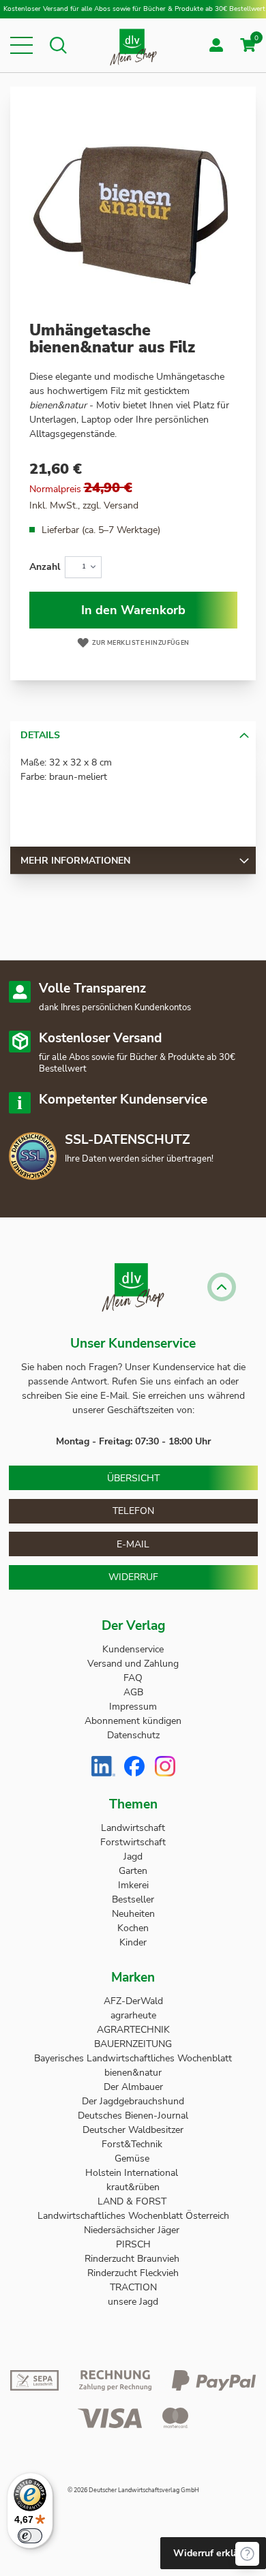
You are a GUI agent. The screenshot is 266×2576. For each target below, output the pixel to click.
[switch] (30, 2536)
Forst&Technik (133, 2144)
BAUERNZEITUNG (133, 2044)
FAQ (133, 1678)
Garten (133, 1871)
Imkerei (133, 1885)
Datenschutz (133, 1735)
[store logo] (133, 45)
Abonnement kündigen (133, 1721)
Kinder (133, 1942)
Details (40, 735)
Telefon (133, 1511)
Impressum (133, 1707)
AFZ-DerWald (133, 2001)
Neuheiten (133, 1914)
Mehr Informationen (75, 861)
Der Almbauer (133, 2087)
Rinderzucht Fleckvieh (133, 2273)
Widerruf (133, 1577)
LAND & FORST (133, 2201)
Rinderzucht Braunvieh (133, 2259)
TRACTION (133, 2287)
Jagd (133, 1857)
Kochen (133, 1928)
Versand (121, 505)
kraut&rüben (133, 2187)
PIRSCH (133, 2244)
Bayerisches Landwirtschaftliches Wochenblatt (133, 2058)
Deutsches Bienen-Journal (133, 2116)
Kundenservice (133, 1649)
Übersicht (133, 1478)
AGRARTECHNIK (133, 2030)
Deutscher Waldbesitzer (133, 2130)
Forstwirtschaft (133, 1842)
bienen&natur (133, 2073)
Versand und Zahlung (133, 1664)
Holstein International (133, 2173)
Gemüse (133, 2158)
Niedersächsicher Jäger (133, 2230)
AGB (133, 1692)
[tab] (133, 735)
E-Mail (133, 1544)
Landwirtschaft (133, 1828)
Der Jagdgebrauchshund (133, 2101)
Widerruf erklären (213, 2553)
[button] (21, 45)
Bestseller (133, 1899)
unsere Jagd (133, 2302)
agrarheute (133, 2015)
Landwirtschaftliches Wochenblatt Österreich (133, 2216)
